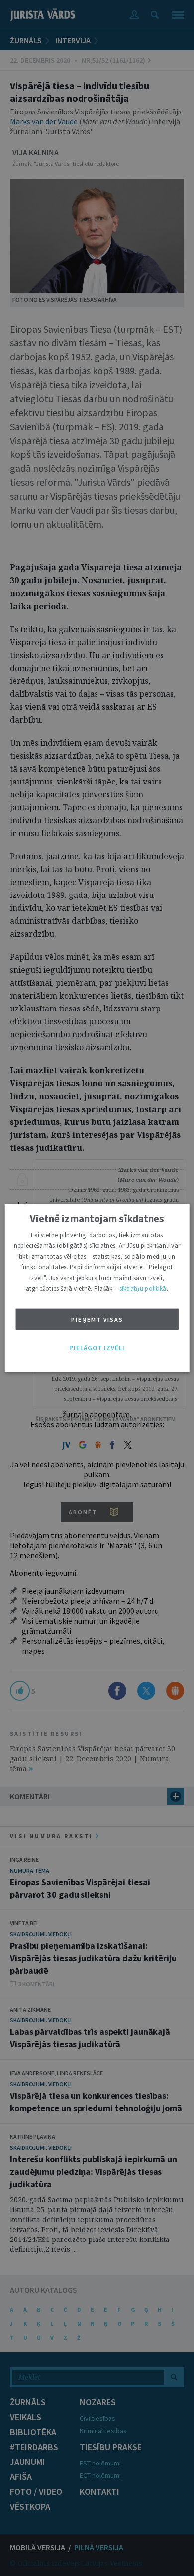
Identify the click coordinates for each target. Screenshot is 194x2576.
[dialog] (97, 1288)
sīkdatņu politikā (143, 1288)
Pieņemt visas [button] (97, 1319)
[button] (97, 1348)
